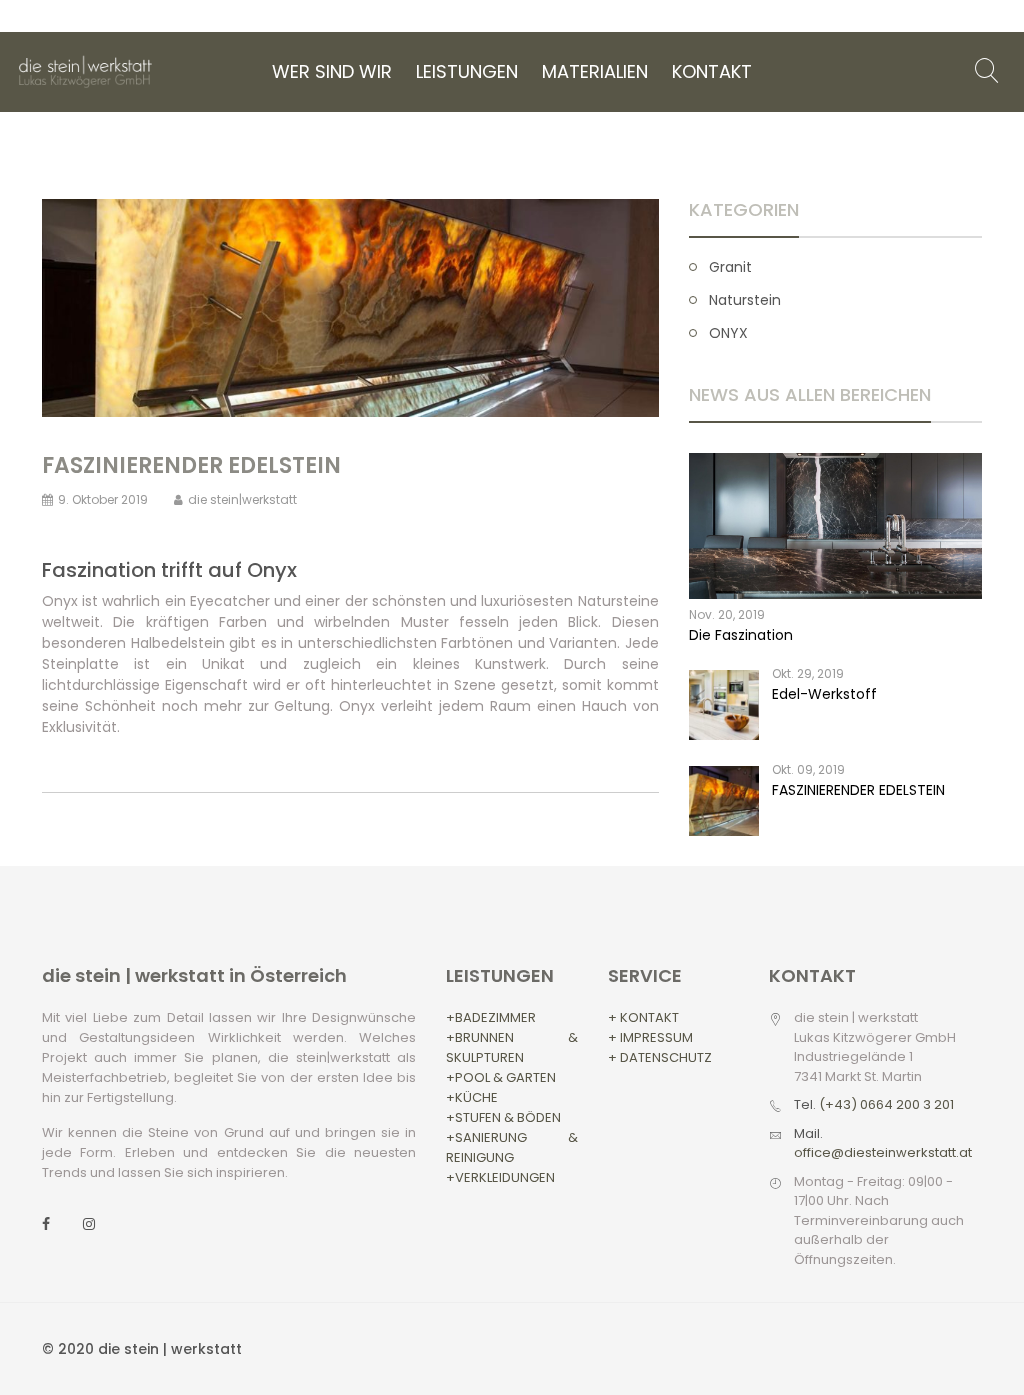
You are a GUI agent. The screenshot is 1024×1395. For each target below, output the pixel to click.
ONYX (728, 333)
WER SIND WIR (332, 71)
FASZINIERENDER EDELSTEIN (191, 465)
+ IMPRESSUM (650, 1037)
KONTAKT (712, 71)
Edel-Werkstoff (824, 694)
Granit (730, 267)
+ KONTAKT (643, 1017)
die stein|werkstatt (242, 499)
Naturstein (745, 300)
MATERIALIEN (595, 71)
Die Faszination (741, 635)
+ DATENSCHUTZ (660, 1057)
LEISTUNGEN (467, 71)
